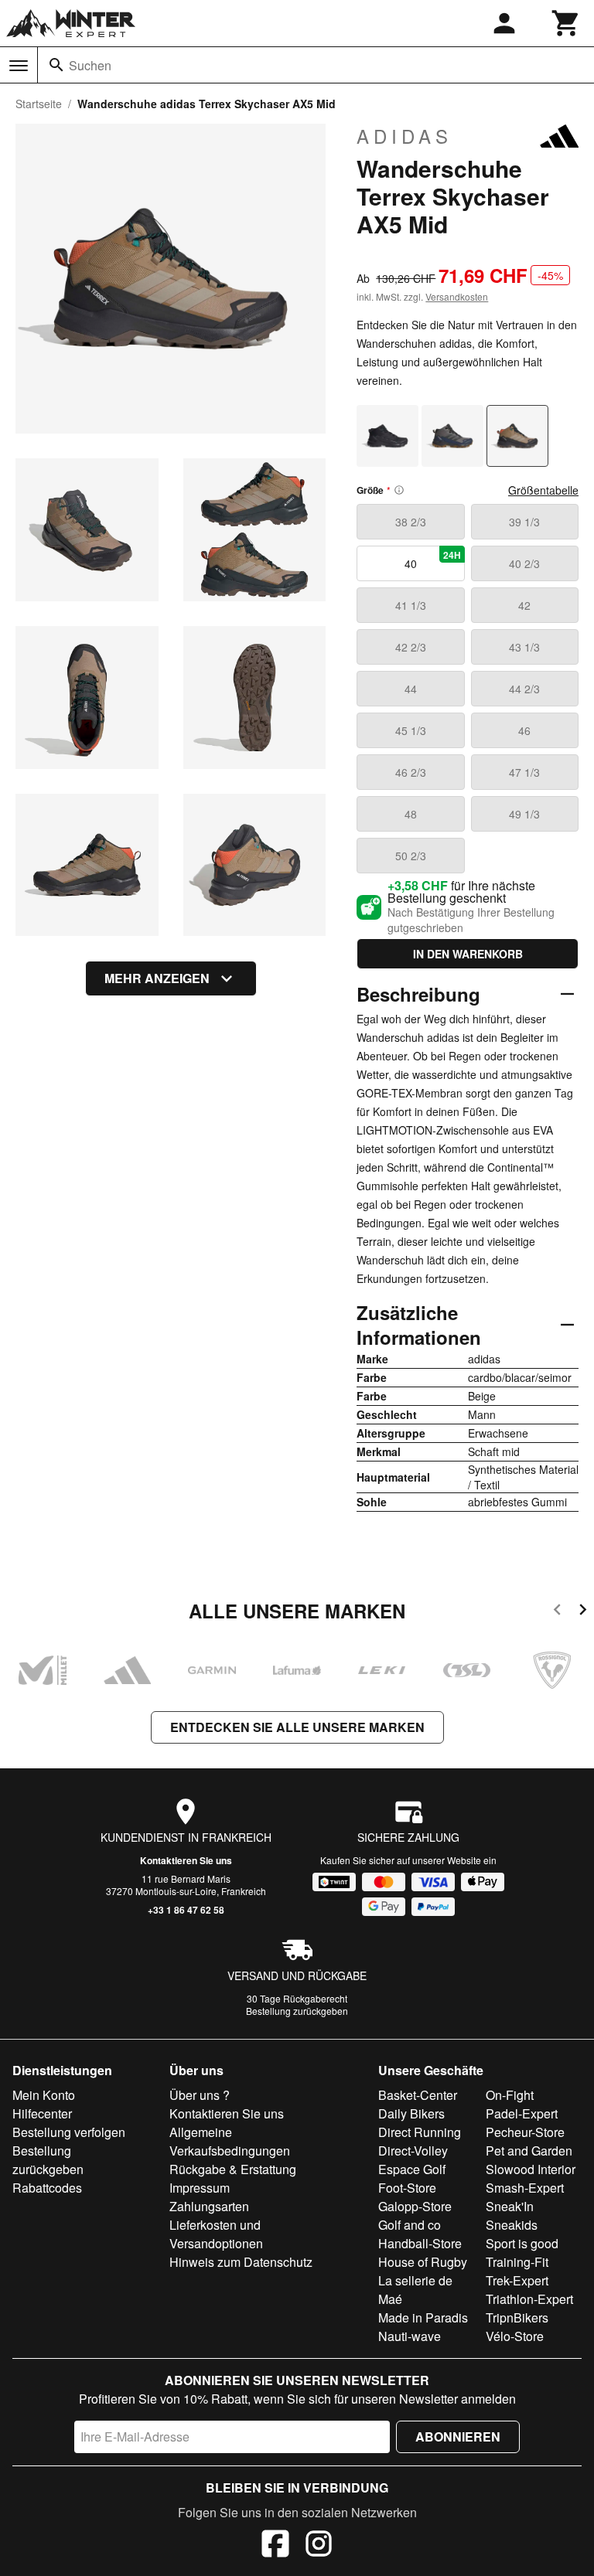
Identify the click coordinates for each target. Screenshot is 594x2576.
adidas (405, 136)
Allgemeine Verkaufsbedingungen (230, 2141)
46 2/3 (411, 772)
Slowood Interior (531, 2169)
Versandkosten (457, 296)
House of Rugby (423, 2262)
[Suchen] (56, 65)
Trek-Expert (517, 2280)
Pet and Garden (529, 2151)
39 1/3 (524, 522)
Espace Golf (412, 2169)
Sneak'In (510, 2206)
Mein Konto (44, 2095)
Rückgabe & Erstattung (233, 2169)
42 (524, 605)
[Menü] (19, 66)
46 (524, 730)
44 (411, 689)
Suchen (90, 65)
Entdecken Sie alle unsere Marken (297, 1727)
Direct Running (420, 2132)
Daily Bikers (411, 2113)
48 (411, 814)
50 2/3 (411, 856)
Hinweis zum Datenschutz (241, 2262)
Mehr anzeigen (157, 978)
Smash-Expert (525, 2188)
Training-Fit (517, 2262)
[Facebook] (275, 2546)
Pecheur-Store (525, 2132)
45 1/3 (411, 730)
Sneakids (512, 2225)
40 (433, 560)
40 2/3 (524, 563)
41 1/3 (411, 605)
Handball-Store (420, 2243)
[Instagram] (319, 2546)
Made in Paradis (423, 2317)
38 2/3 (411, 522)
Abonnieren (458, 2436)
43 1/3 (524, 647)
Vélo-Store (515, 2336)
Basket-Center (418, 2095)
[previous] (557, 1612)
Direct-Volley (413, 2151)
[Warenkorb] (566, 23)
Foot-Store (407, 2188)
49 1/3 (524, 814)
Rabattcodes (47, 2188)
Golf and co (410, 2225)
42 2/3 (411, 647)
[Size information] (399, 490)
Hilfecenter (42, 2113)
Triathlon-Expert (529, 2299)
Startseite (39, 104)
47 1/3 (524, 772)
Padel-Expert (522, 2113)
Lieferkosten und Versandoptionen (216, 2234)
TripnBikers (517, 2317)
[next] (583, 1612)
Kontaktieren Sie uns (186, 1860)
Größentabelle (543, 490)
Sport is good (522, 2243)
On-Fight (510, 2095)
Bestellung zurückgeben (297, 2011)
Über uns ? (200, 2095)
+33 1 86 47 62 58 (186, 1910)
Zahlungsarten (209, 2206)
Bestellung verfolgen (69, 2132)
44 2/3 (524, 689)
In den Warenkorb (468, 954)
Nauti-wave (410, 2336)
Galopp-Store (415, 2206)
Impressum (200, 2188)
